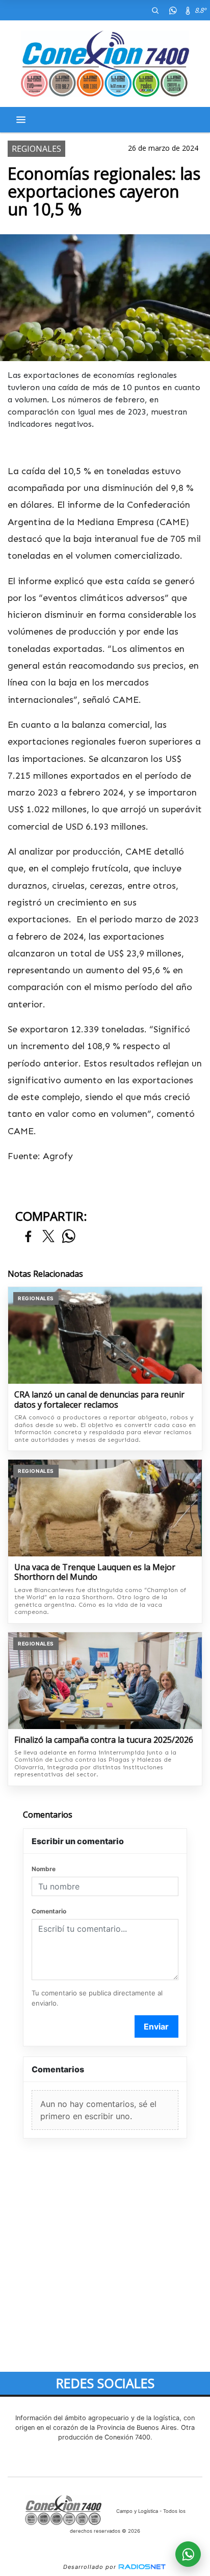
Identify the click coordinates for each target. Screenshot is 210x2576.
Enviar (156, 2026)
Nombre (44, 1869)
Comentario (49, 1911)
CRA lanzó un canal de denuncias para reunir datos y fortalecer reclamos (99, 1400)
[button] (155, 10)
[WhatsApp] (173, 10)
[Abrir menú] (21, 120)
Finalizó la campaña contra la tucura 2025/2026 (104, 1740)
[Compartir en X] (48, 1237)
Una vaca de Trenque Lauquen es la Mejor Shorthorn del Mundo (95, 1572)
